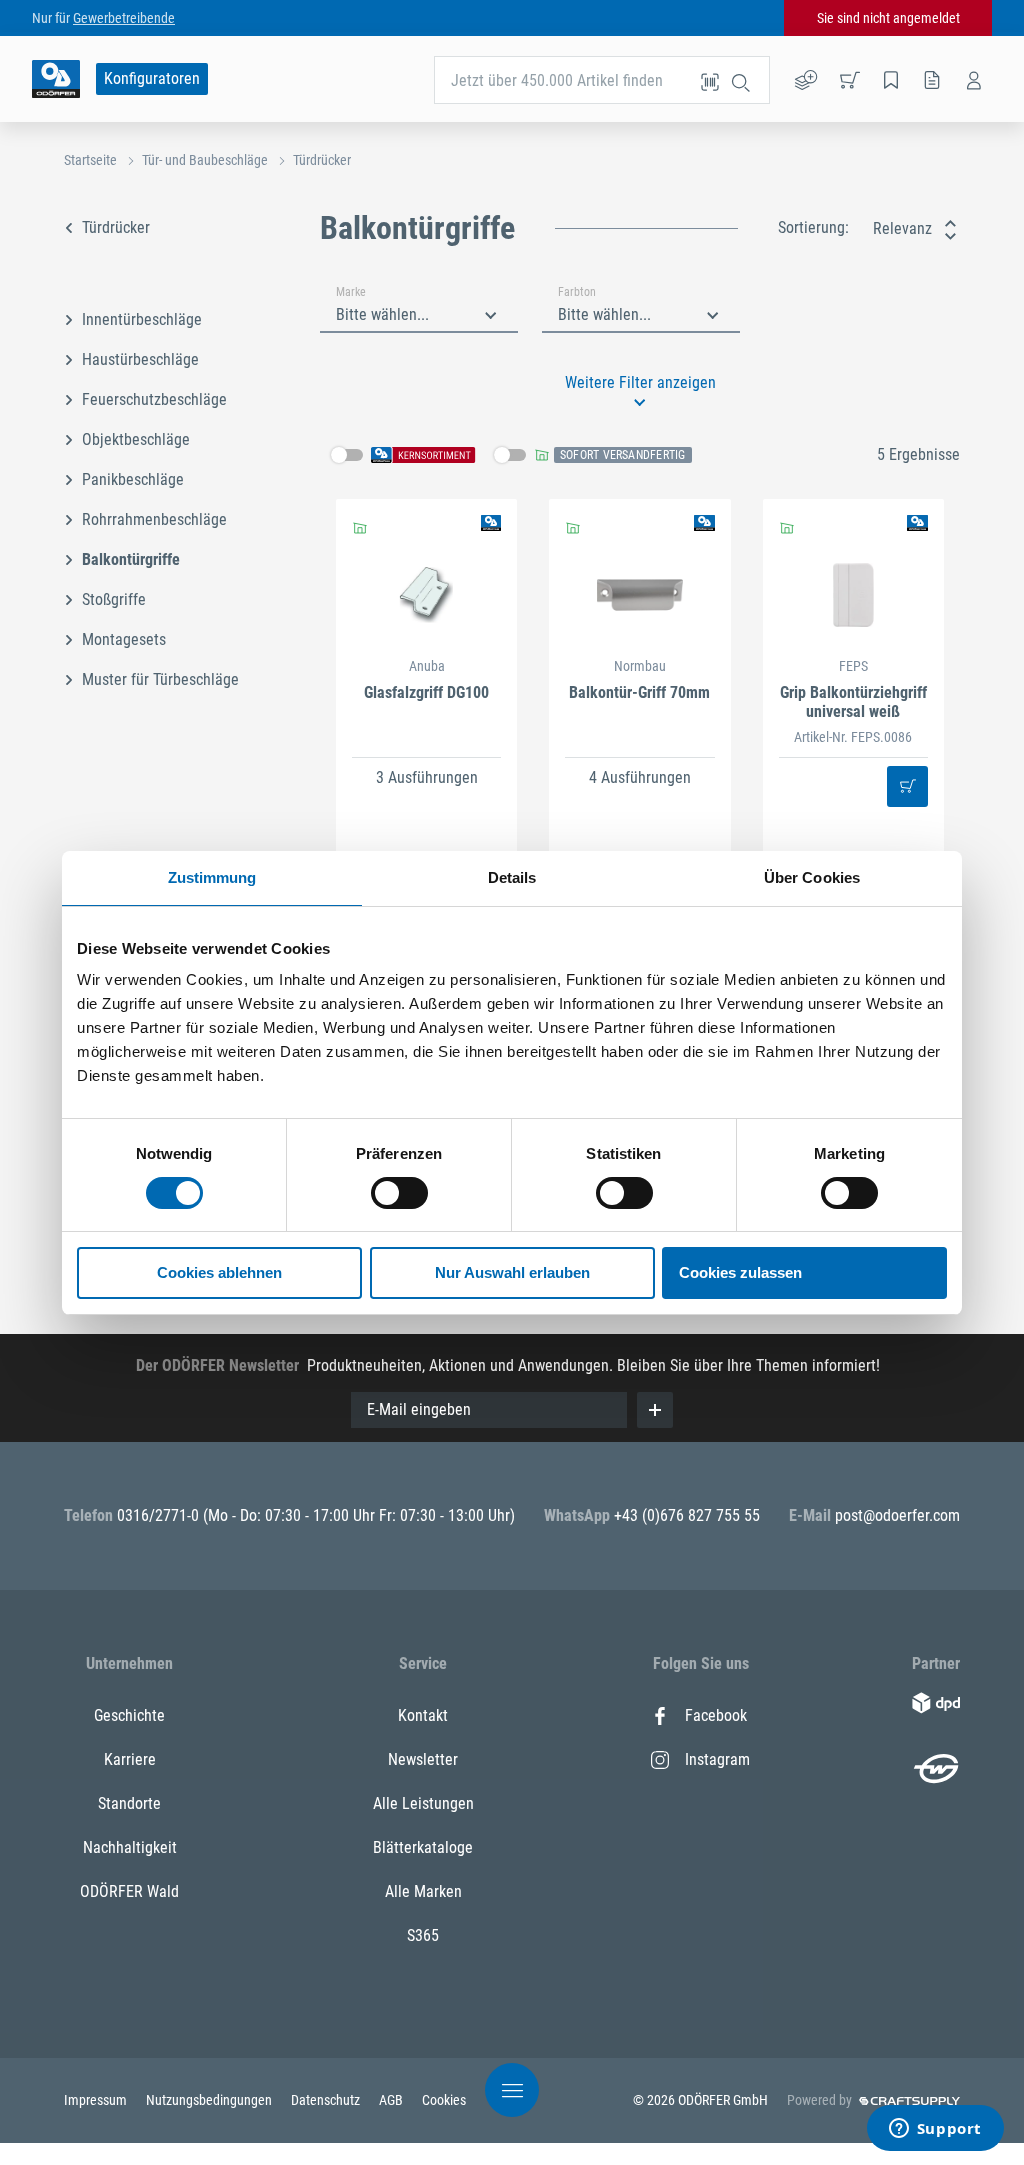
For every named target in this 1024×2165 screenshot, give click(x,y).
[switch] (399, 1193)
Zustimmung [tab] (212, 877)
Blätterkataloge (423, 1847)
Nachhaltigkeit (130, 1847)
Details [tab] (512, 877)
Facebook (716, 1715)
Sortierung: (813, 227)
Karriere (130, 1759)
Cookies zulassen (740, 1272)
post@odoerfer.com (897, 1515)
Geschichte (129, 1715)
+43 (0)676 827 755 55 (687, 1515)
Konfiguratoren (152, 78)
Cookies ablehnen (219, 1272)
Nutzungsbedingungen (210, 2100)
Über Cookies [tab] (812, 877)
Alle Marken (423, 1891)
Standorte (129, 1803)
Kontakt (423, 1715)
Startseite (90, 160)
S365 (423, 1935)
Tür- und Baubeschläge (205, 160)
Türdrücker (322, 160)
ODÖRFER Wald (129, 1891)
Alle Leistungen (423, 1803)
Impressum (97, 2100)
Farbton (577, 292)
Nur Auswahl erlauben (512, 1272)
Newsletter (423, 1759)
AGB (392, 2100)
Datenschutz (327, 2100)
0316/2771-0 (160, 1515)
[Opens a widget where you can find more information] (935, 2130)
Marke (351, 292)
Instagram (717, 1759)
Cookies (444, 2100)
